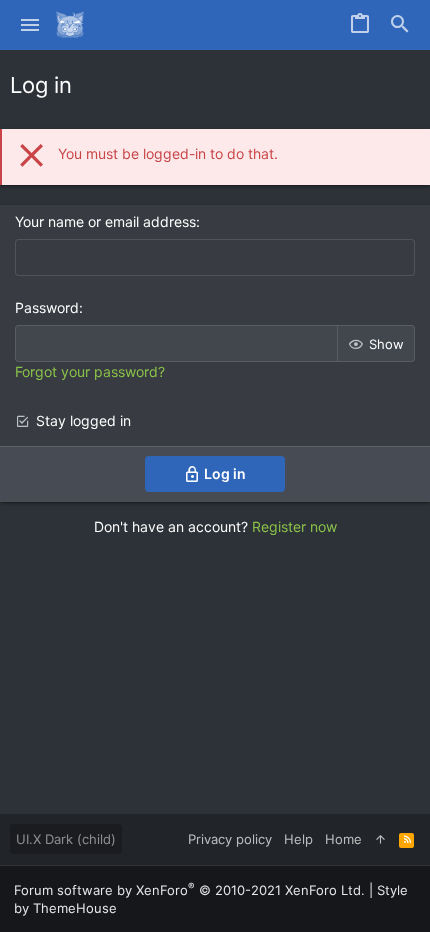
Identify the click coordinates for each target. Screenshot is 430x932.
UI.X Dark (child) (66, 839)
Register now (294, 526)
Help (298, 839)
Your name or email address (105, 221)
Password (47, 307)
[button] (30, 25)
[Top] (380, 839)
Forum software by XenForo (189, 890)
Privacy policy (230, 839)
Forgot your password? (90, 371)
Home (343, 839)
